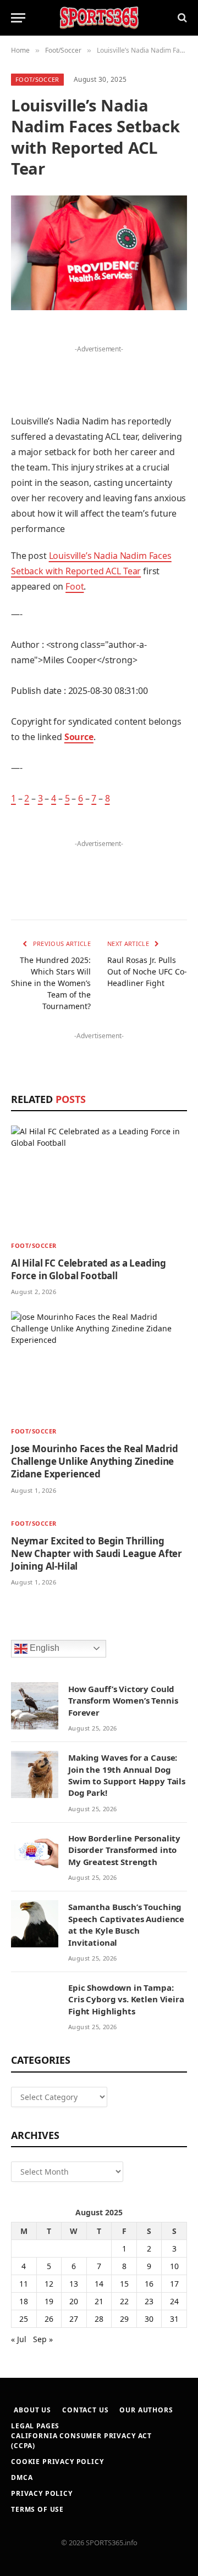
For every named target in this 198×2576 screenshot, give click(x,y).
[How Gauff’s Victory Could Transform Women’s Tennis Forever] (35, 1706)
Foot (75, 586)
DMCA (22, 2477)
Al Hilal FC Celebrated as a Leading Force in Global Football (89, 1269)
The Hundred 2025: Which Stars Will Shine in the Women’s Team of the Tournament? (51, 983)
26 (49, 2319)
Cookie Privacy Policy (57, 2462)
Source (79, 737)
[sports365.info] (99, 18)
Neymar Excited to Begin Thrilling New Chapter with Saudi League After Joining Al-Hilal (97, 1553)
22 (124, 2301)
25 (24, 2319)
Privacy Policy (42, 2493)
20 (74, 2301)
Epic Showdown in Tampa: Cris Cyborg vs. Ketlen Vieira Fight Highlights (126, 1999)
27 (74, 2319)
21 (99, 2301)
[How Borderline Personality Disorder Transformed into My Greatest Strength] (35, 1855)
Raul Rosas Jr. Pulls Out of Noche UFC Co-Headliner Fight (147, 971)
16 (149, 2284)
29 (124, 2319)
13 (74, 2284)
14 (99, 2284)
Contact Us (85, 2410)
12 (49, 2284)
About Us (32, 2410)
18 (24, 2301)
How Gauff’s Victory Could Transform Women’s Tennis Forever (123, 1701)
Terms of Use (37, 2509)
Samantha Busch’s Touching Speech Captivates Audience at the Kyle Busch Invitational (126, 1924)
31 (174, 2319)
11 (24, 2284)
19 (49, 2301)
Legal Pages (35, 2426)
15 (124, 2284)
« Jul (19, 2339)
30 (149, 2319)
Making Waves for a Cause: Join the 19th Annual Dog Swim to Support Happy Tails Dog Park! (127, 1775)
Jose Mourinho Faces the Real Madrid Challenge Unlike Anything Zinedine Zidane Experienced (95, 1461)
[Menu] (18, 18)
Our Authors (146, 2410)
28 (99, 2319)
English (43, 1648)
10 (174, 2266)
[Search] (181, 18)
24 (174, 2301)
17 (174, 2284)
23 (149, 2301)
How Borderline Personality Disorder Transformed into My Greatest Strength (124, 1850)
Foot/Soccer (37, 79)
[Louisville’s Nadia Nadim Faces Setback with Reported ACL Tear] (99, 253)
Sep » (43, 2339)
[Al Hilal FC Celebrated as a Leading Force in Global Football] (99, 1179)
